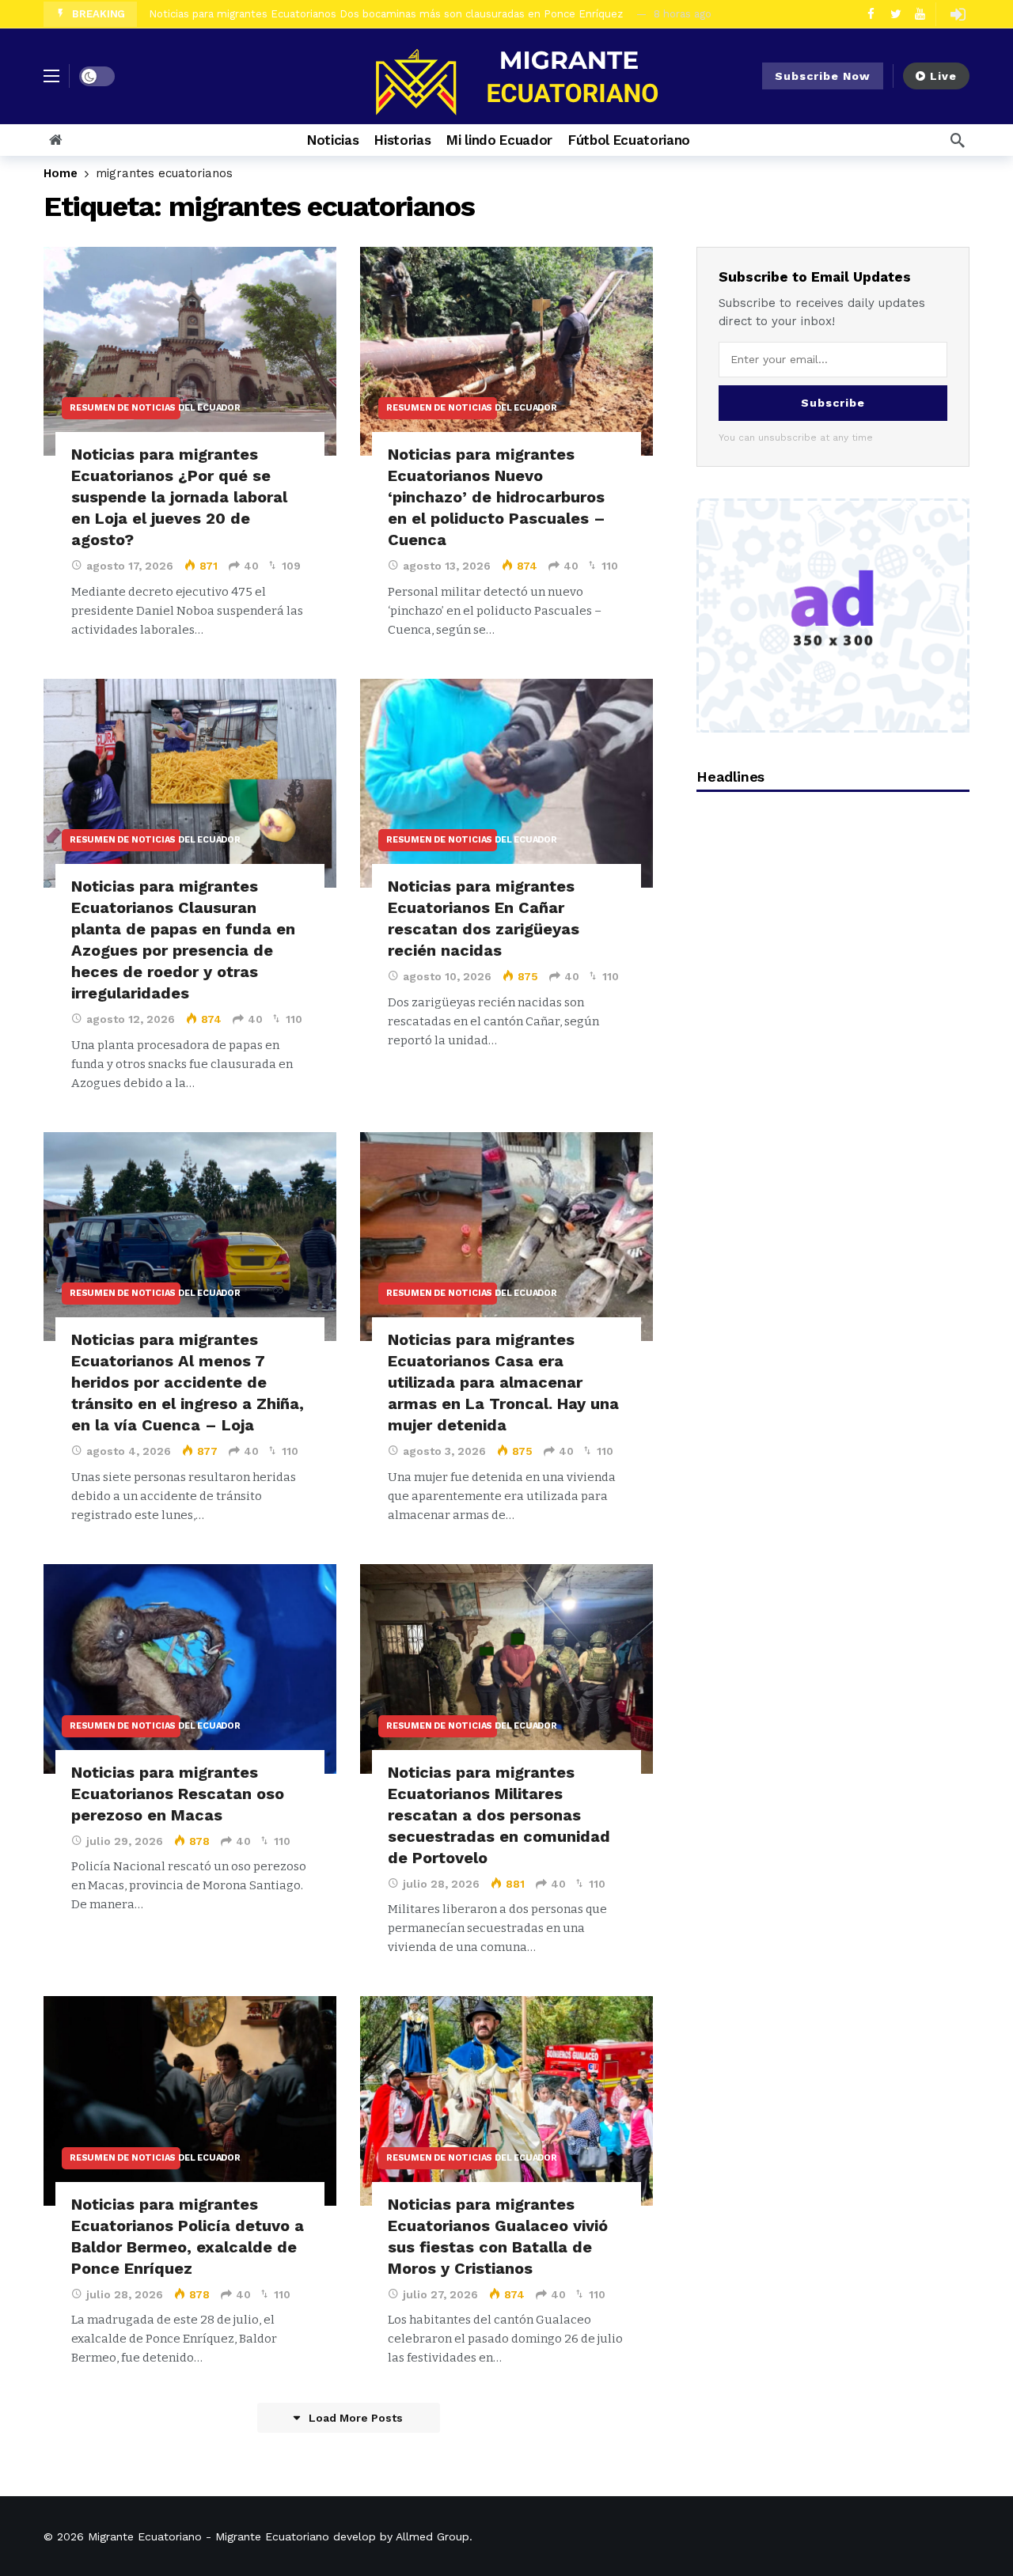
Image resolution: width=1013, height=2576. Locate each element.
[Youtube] (920, 14)
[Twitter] (895, 14)
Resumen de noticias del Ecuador (125, 408)
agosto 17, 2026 (130, 566)
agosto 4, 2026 (129, 1451)
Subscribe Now (823, 76)
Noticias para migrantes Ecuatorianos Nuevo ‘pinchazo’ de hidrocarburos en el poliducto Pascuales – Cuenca (497, 497)
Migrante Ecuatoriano (145, 2536)
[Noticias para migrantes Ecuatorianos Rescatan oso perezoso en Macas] (190, 1669)
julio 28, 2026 (441, 1884)
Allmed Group (433, 2536)
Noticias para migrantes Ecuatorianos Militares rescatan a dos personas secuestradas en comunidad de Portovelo (499, 1815)
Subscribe (833, 403)
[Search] (958, 140)
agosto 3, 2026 (444, 1451)
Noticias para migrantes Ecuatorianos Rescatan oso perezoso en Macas (178, 1794)
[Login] (958, 14)
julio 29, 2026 (125, 1841)
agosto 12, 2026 (131, 1019)
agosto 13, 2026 (447, 566)
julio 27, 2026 (440, 2294)
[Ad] (833, 616)
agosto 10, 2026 (447, 976)
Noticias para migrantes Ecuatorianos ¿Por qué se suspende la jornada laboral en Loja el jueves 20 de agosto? (179, 497)
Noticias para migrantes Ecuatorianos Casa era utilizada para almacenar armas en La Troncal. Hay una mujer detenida (503, 1382)
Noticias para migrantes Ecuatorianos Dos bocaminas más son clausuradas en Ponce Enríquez (389, 14)
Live (943, 76)
